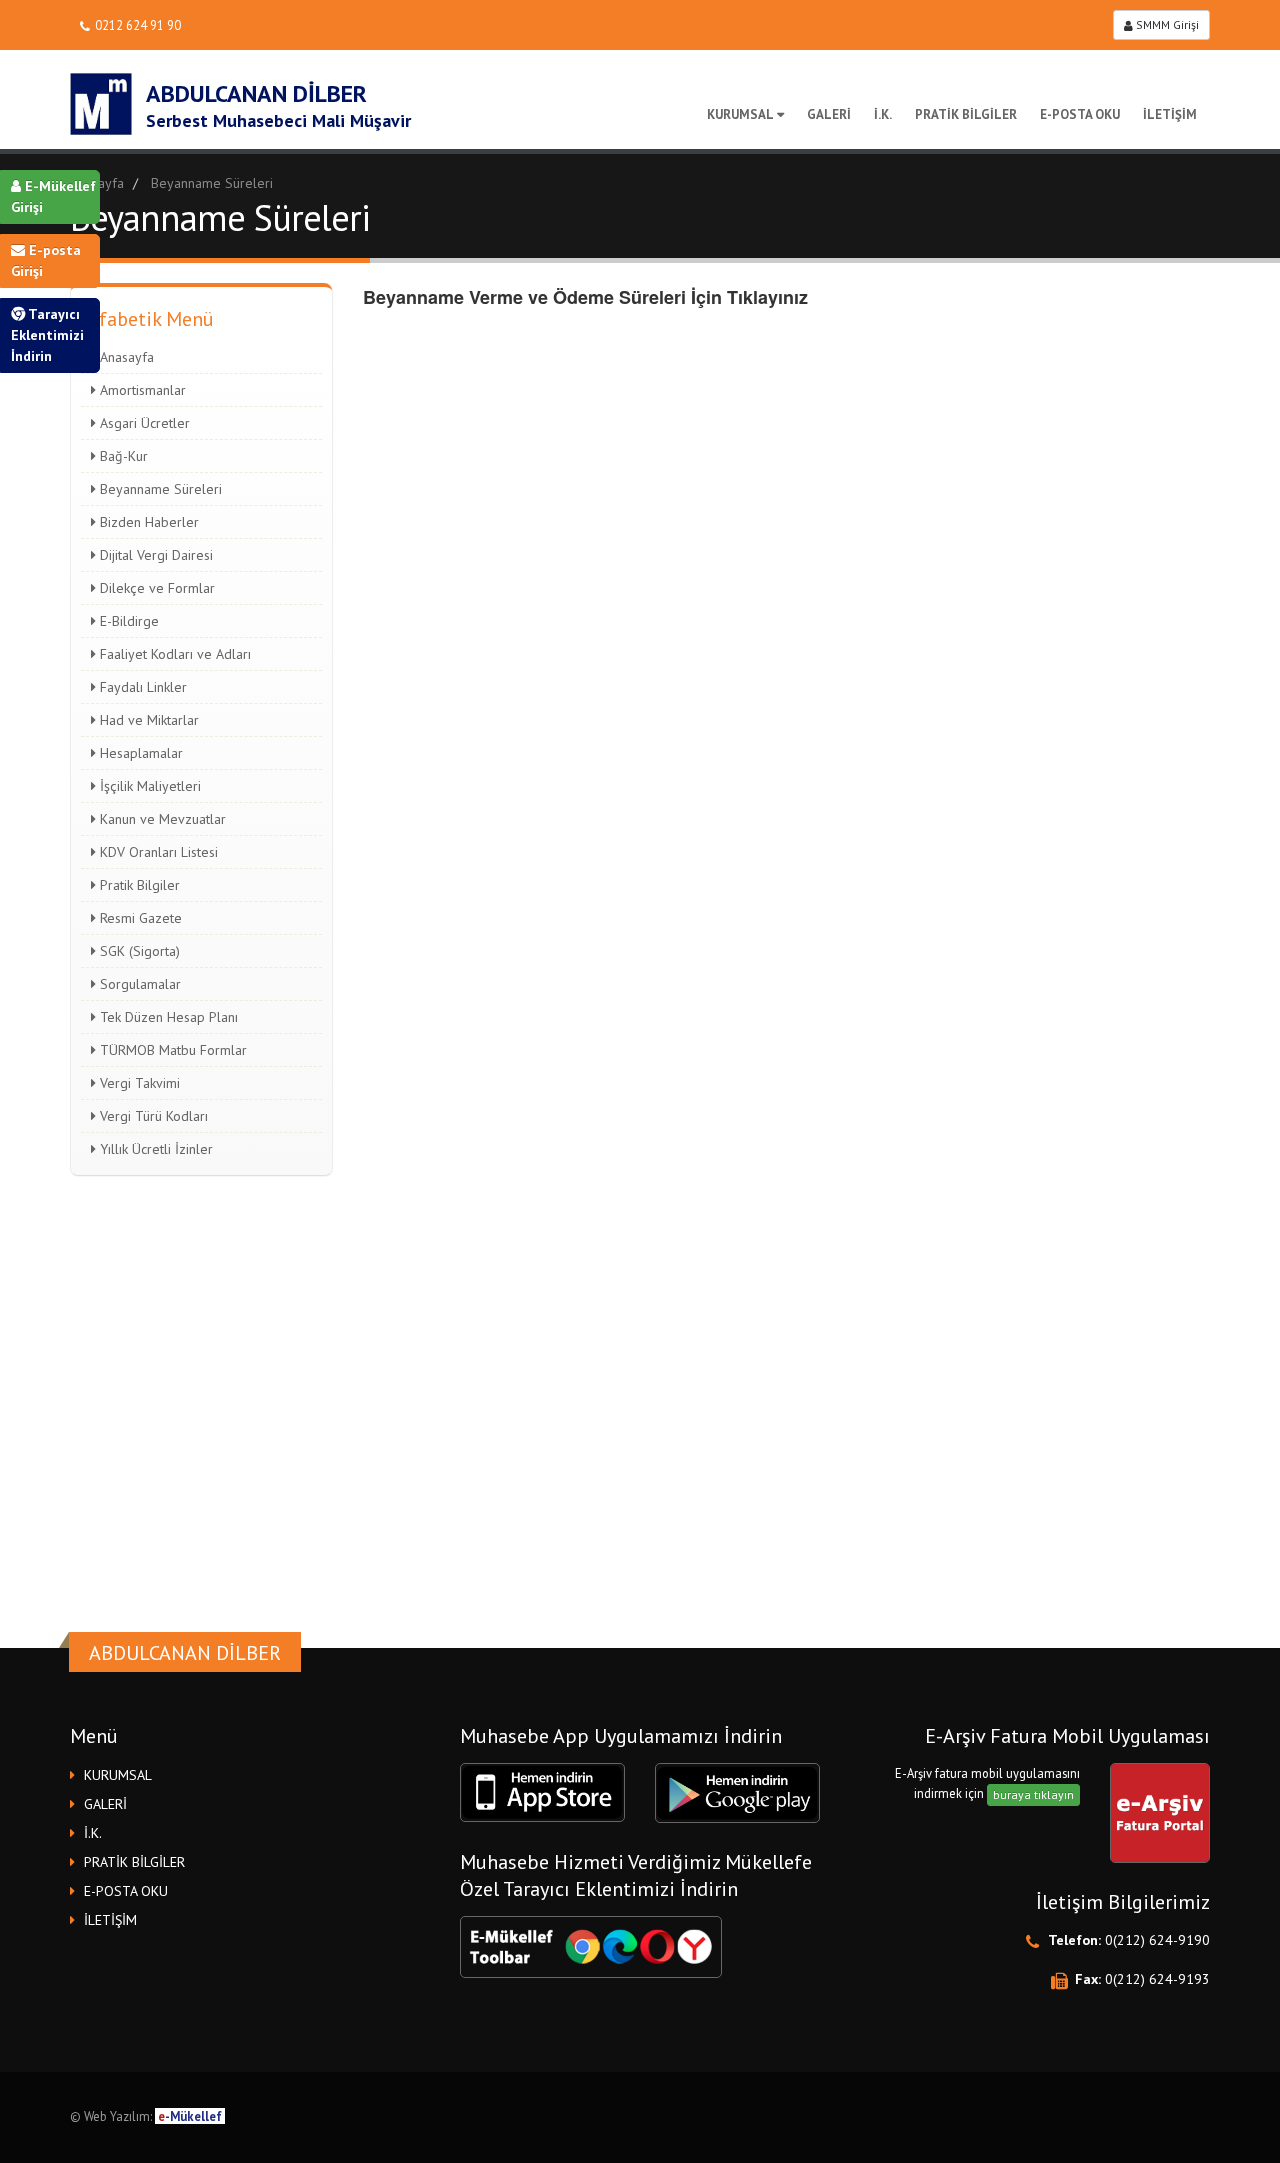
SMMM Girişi (1166, 24)
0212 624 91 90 (138, 25)
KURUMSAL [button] (118, 1775)
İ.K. (883, 114)
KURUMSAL (740, 114)
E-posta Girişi (46, 260)
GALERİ (829, 114)
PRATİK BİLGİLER (966, 114)
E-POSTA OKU (1080, 114)
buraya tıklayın (1033, 1794)
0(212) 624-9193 (1157, 1979)
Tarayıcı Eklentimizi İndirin (47, 335)
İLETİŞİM (1170, 114)
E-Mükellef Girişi (53, 196)
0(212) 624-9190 (1157, 1940)
